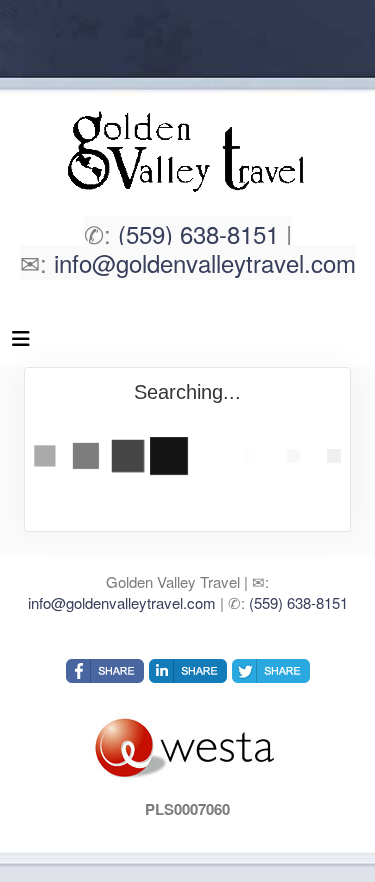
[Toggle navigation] (21, 343)
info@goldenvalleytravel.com (205, 262)
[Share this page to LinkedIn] (188, 671)
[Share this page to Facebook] (105, 671)
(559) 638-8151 (198, 233)
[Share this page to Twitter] (271, 671)
